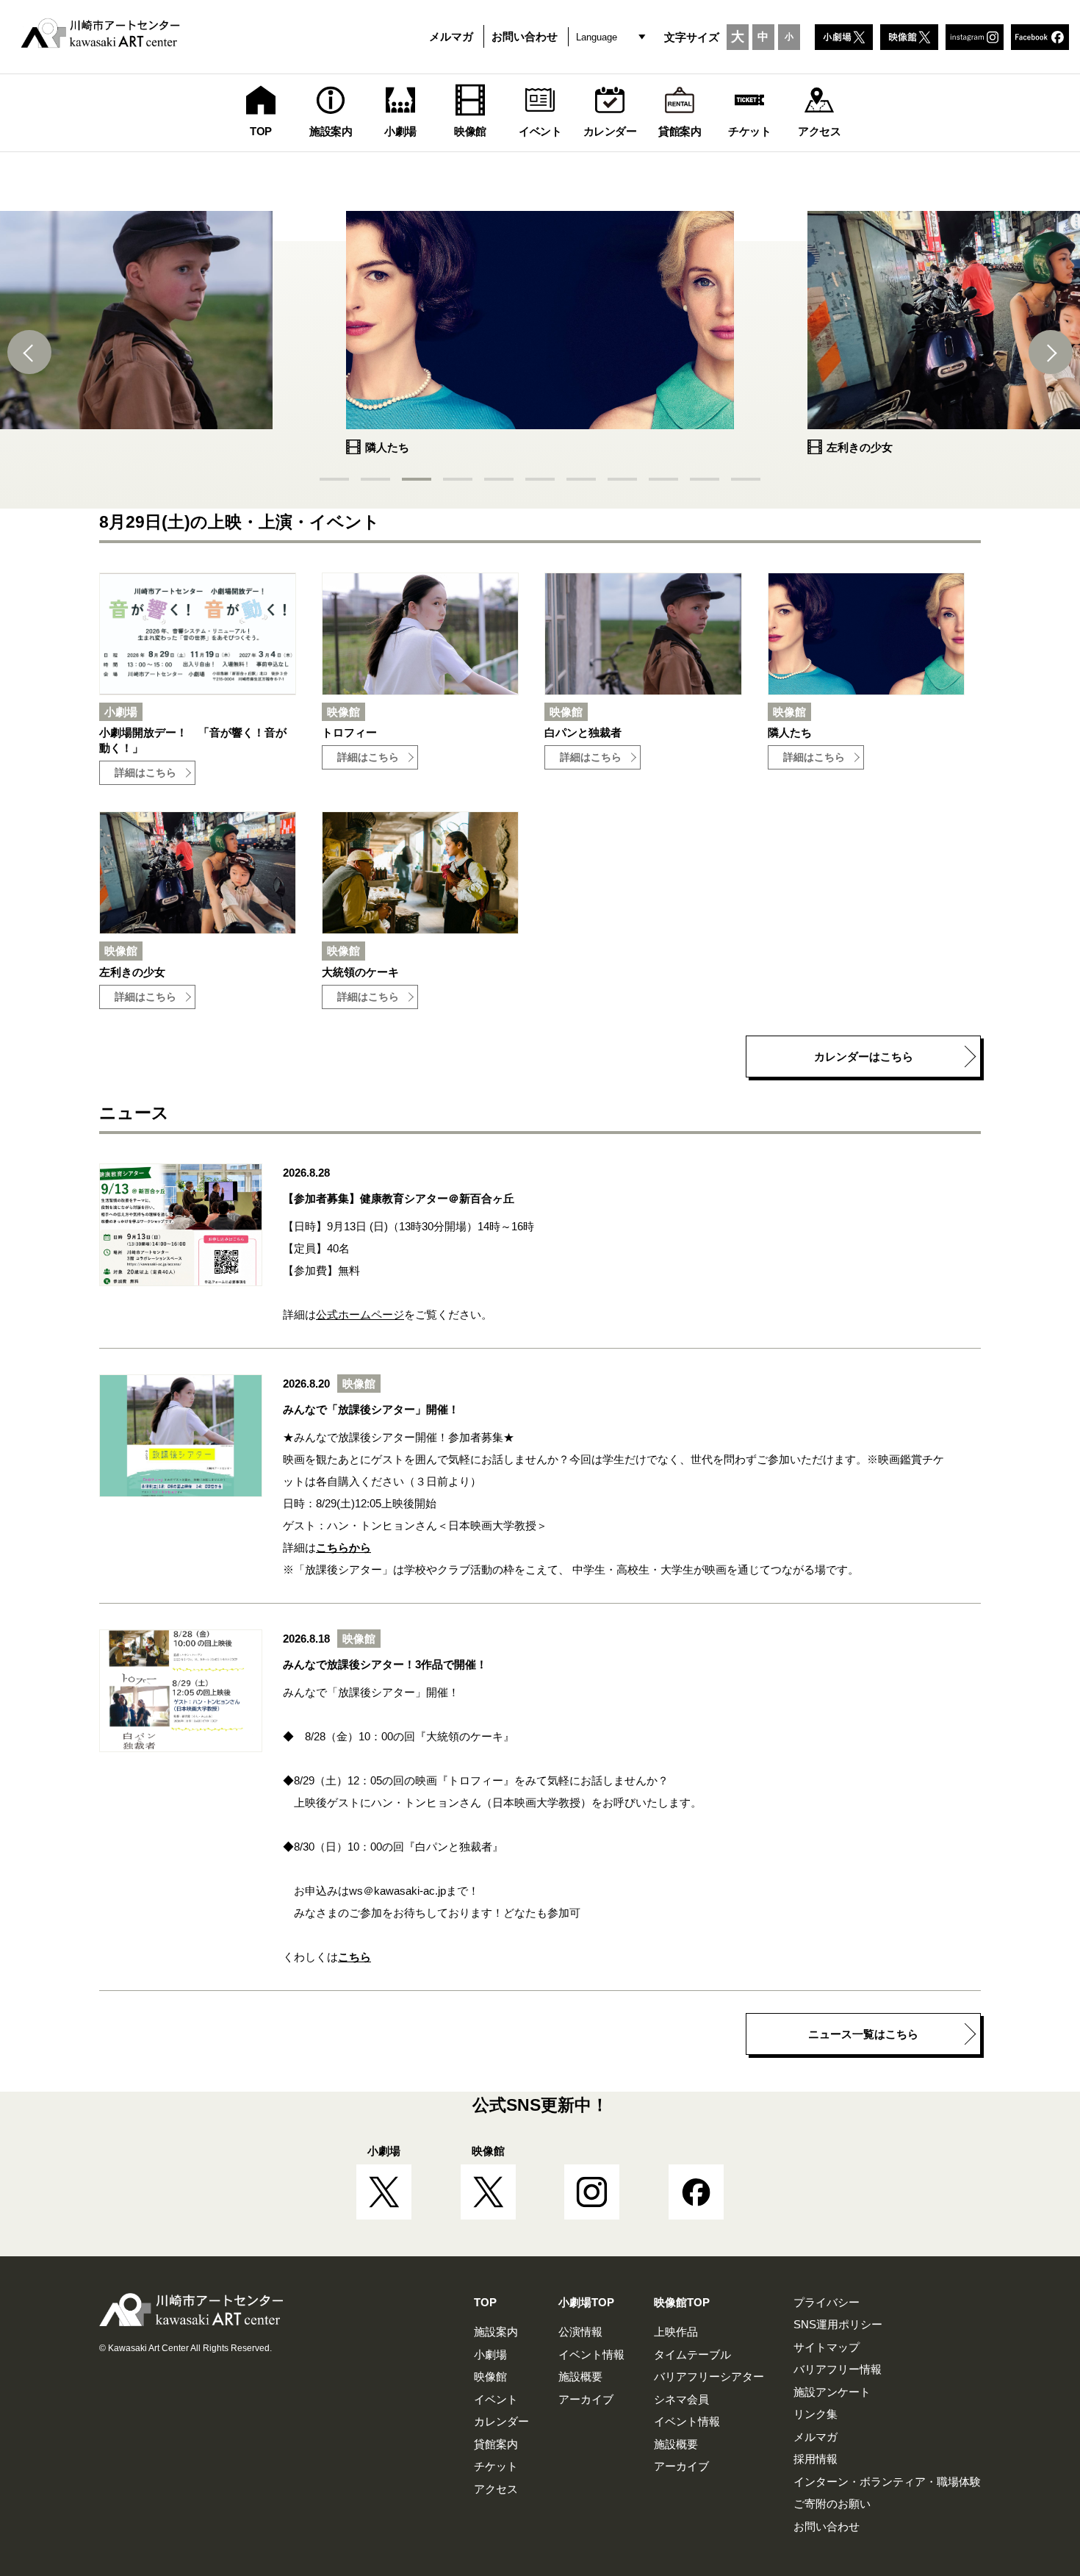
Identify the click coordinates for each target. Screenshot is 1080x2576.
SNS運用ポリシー (838, 2324)
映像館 (490, 2376)
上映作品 (676, 2332)
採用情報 (816, 2459)
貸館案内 (496, 2444)
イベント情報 (591, 2354)
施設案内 (496, 2332)
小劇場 (490, 2354)
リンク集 (816, 2414)
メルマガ (451, 36)
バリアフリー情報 (838, 2369)
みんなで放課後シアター (354, 1437)
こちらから (343, 1547)
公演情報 (580, 2332)
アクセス (496, 2489)
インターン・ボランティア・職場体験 (887, 2482)
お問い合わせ (525, 36)
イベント (496, 2399)
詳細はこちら (145, 773)
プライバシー (827, 2302)
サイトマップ (827, 2347)
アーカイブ (586, 2399)
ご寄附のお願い (832, 2504)
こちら (354, 1957)
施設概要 (580, 2376)
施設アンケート (832, 2392)
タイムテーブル (692, 2354)
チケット (496, 2466)
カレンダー (501, 2421)
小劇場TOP (586, 2302)
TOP (485, 2302)
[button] (29, 352)
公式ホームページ (360, 1314)
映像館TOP (682, 2302)
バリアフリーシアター (709, 2376)
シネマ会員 (681, 2399)
